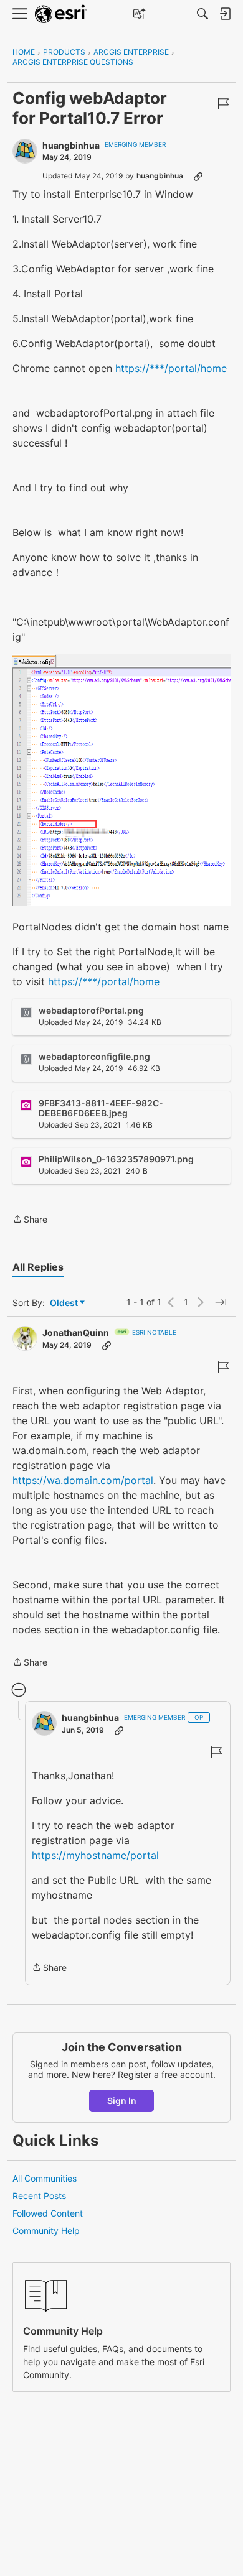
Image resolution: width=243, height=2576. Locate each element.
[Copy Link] (198, 176)
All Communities (45, 2178)
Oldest (65, 1303)
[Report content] (223, 103)
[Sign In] (225, 14)
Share (30, 1220)
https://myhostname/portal (95, 1855)
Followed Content (48, 2213)
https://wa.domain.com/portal (83, 1480)
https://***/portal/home (171, 368)
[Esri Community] (61, 14)
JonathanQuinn (76, 1332)
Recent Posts (39, 2196)
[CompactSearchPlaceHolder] (202, 14)
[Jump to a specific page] (221, 1302)
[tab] (38, 1267)
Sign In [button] (122, 2101)
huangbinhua (71, 145)
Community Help (46, 2231)
